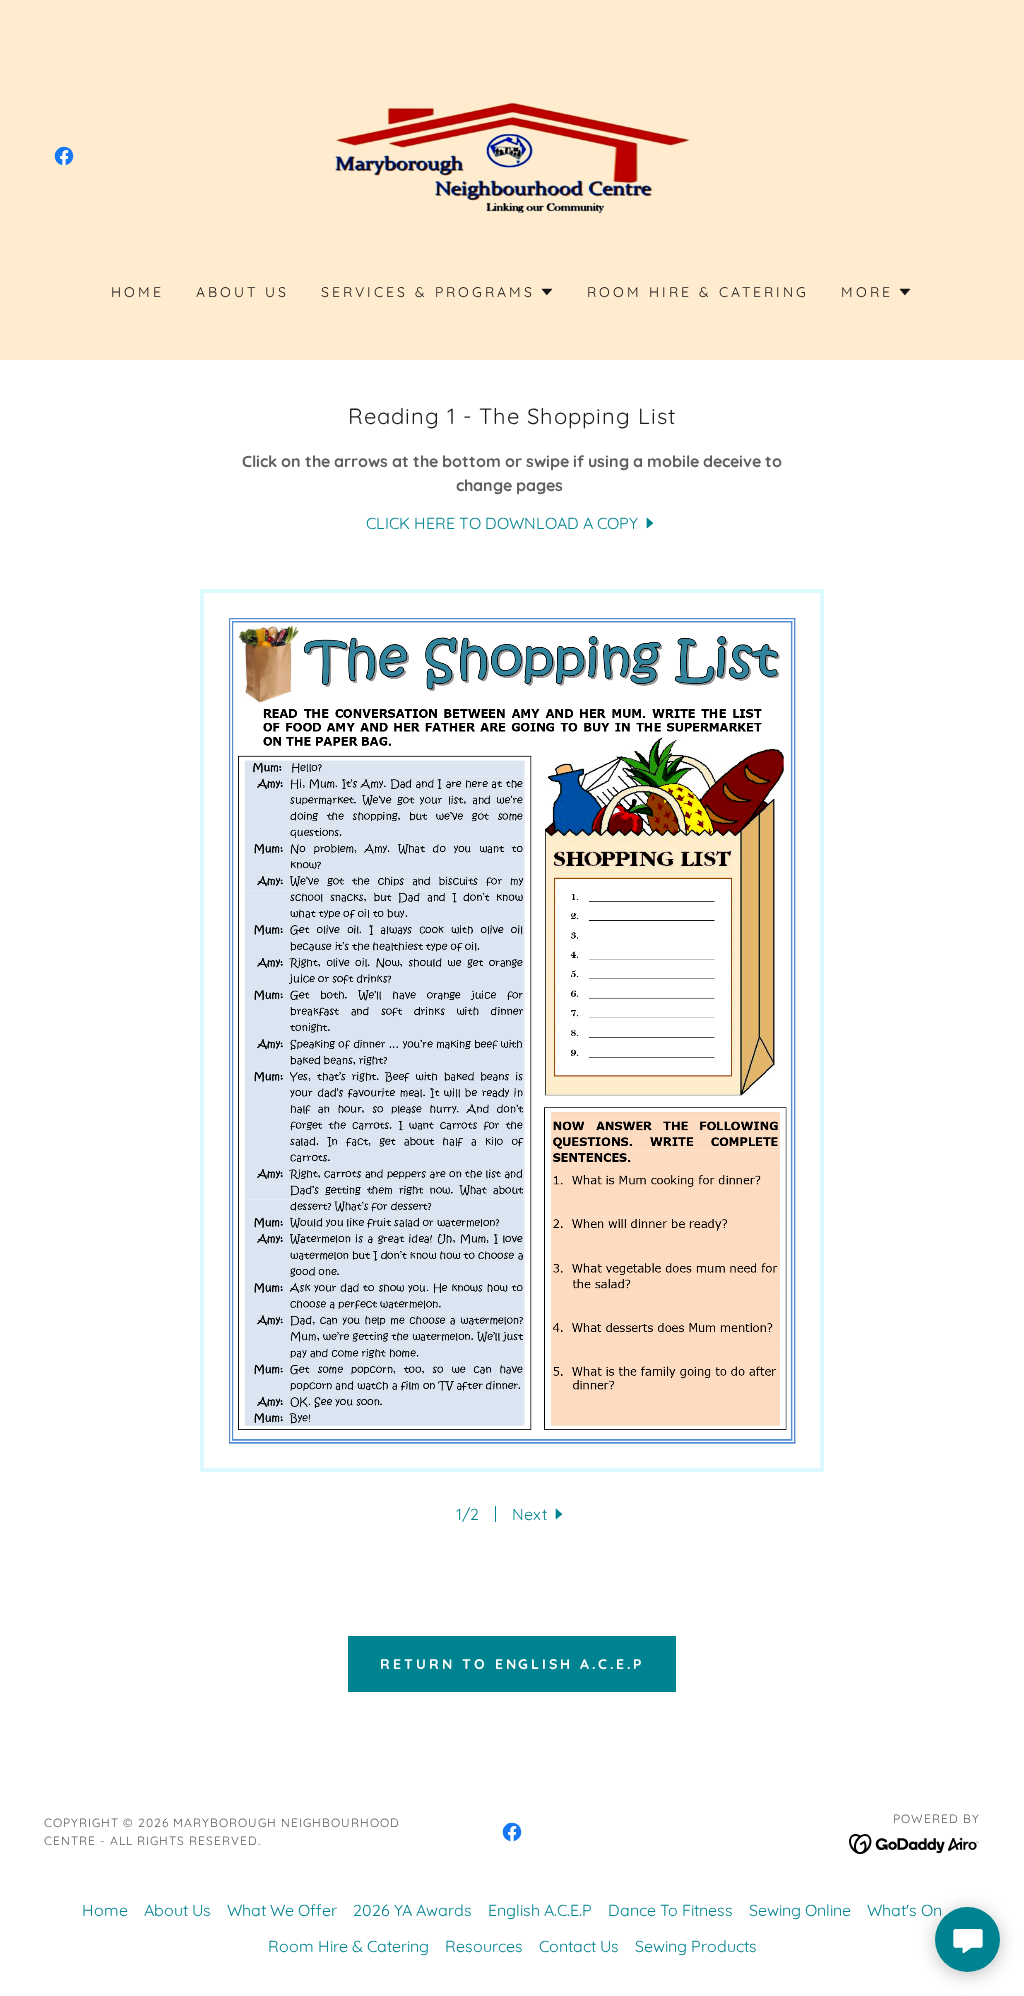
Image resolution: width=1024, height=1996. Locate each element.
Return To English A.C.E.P (512, 1664)
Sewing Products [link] (696, 1946)
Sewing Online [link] (800, 1910)
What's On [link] (904, 1910)
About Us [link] (242, 292)
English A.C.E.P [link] (540, 1910)
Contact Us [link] (579, 1946)
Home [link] (137, 292)
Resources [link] (484, 1946)
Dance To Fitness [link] (670, 1910)
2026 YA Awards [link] (412, 1910)
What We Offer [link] (282, 1910)
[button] (438, 292)
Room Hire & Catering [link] (698, 292)
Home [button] (105, 1910)
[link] (64, 156)
